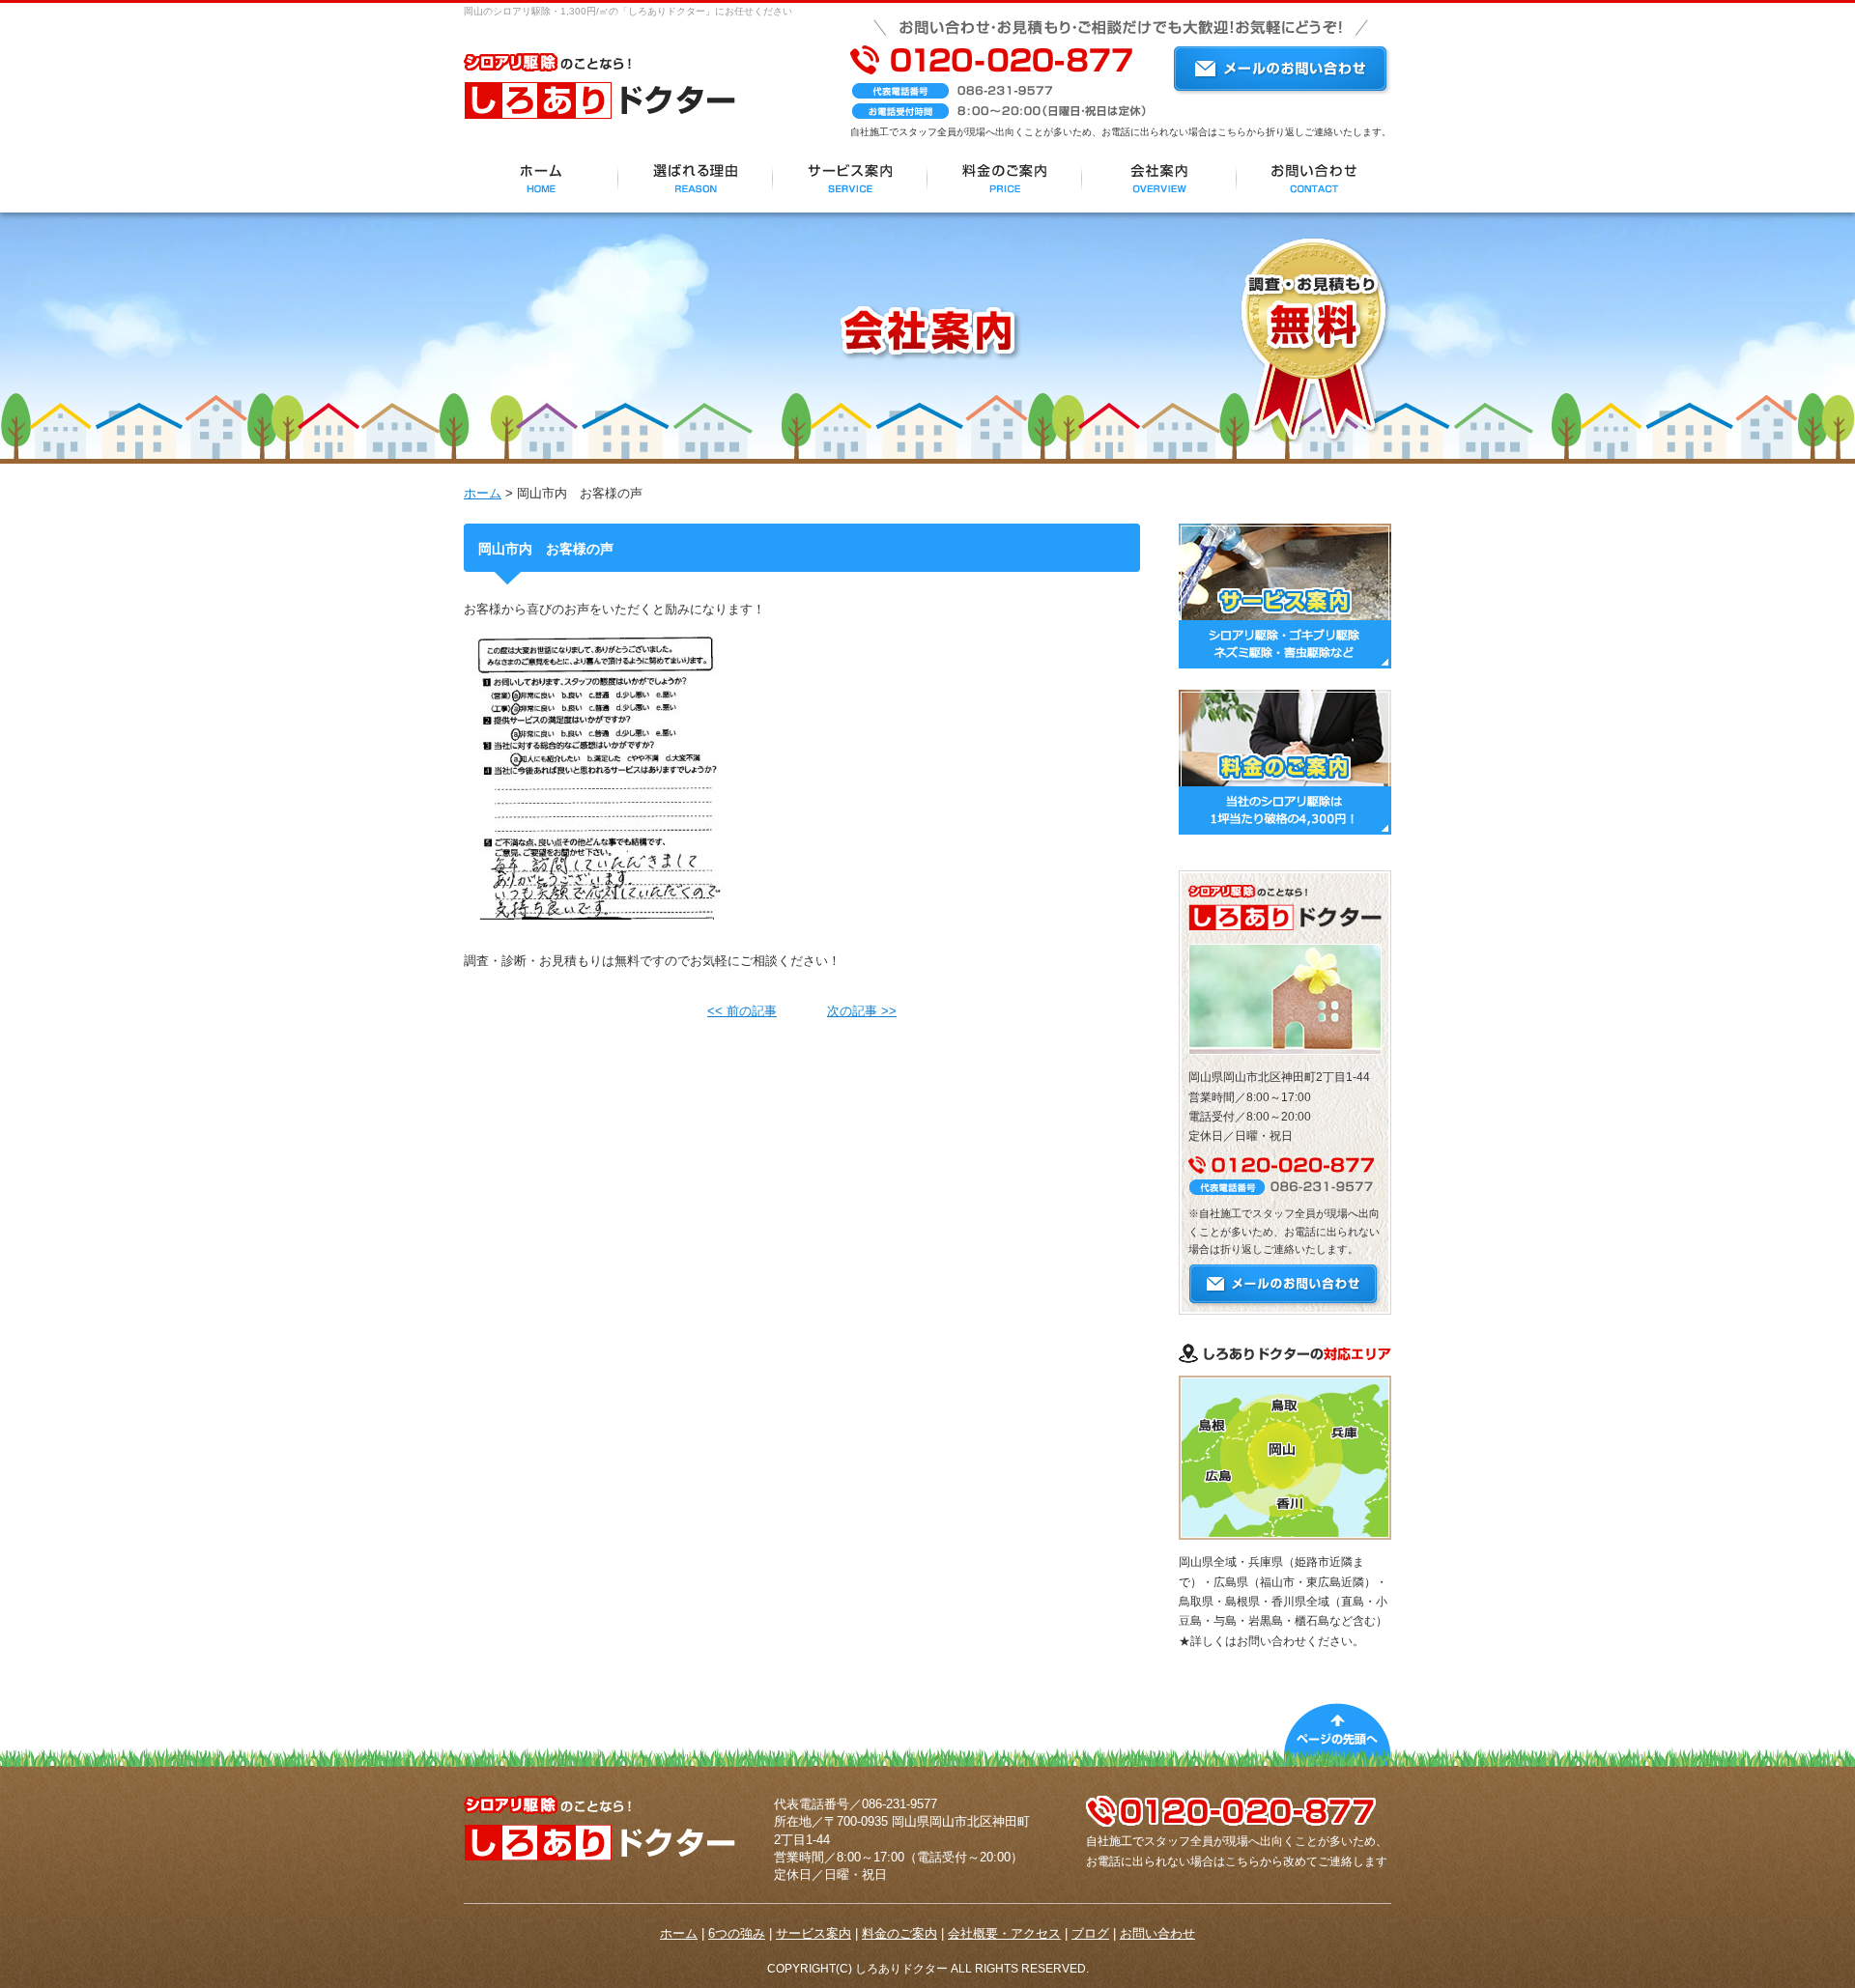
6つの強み (737, 1933)
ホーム (483, 493)
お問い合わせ (1157, 1933)
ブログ (1090, 1933)
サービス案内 (813, 1933)
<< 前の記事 (742, 1011)
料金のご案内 (899, 1933)
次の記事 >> (862, 1011)
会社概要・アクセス (1004, 1933)
